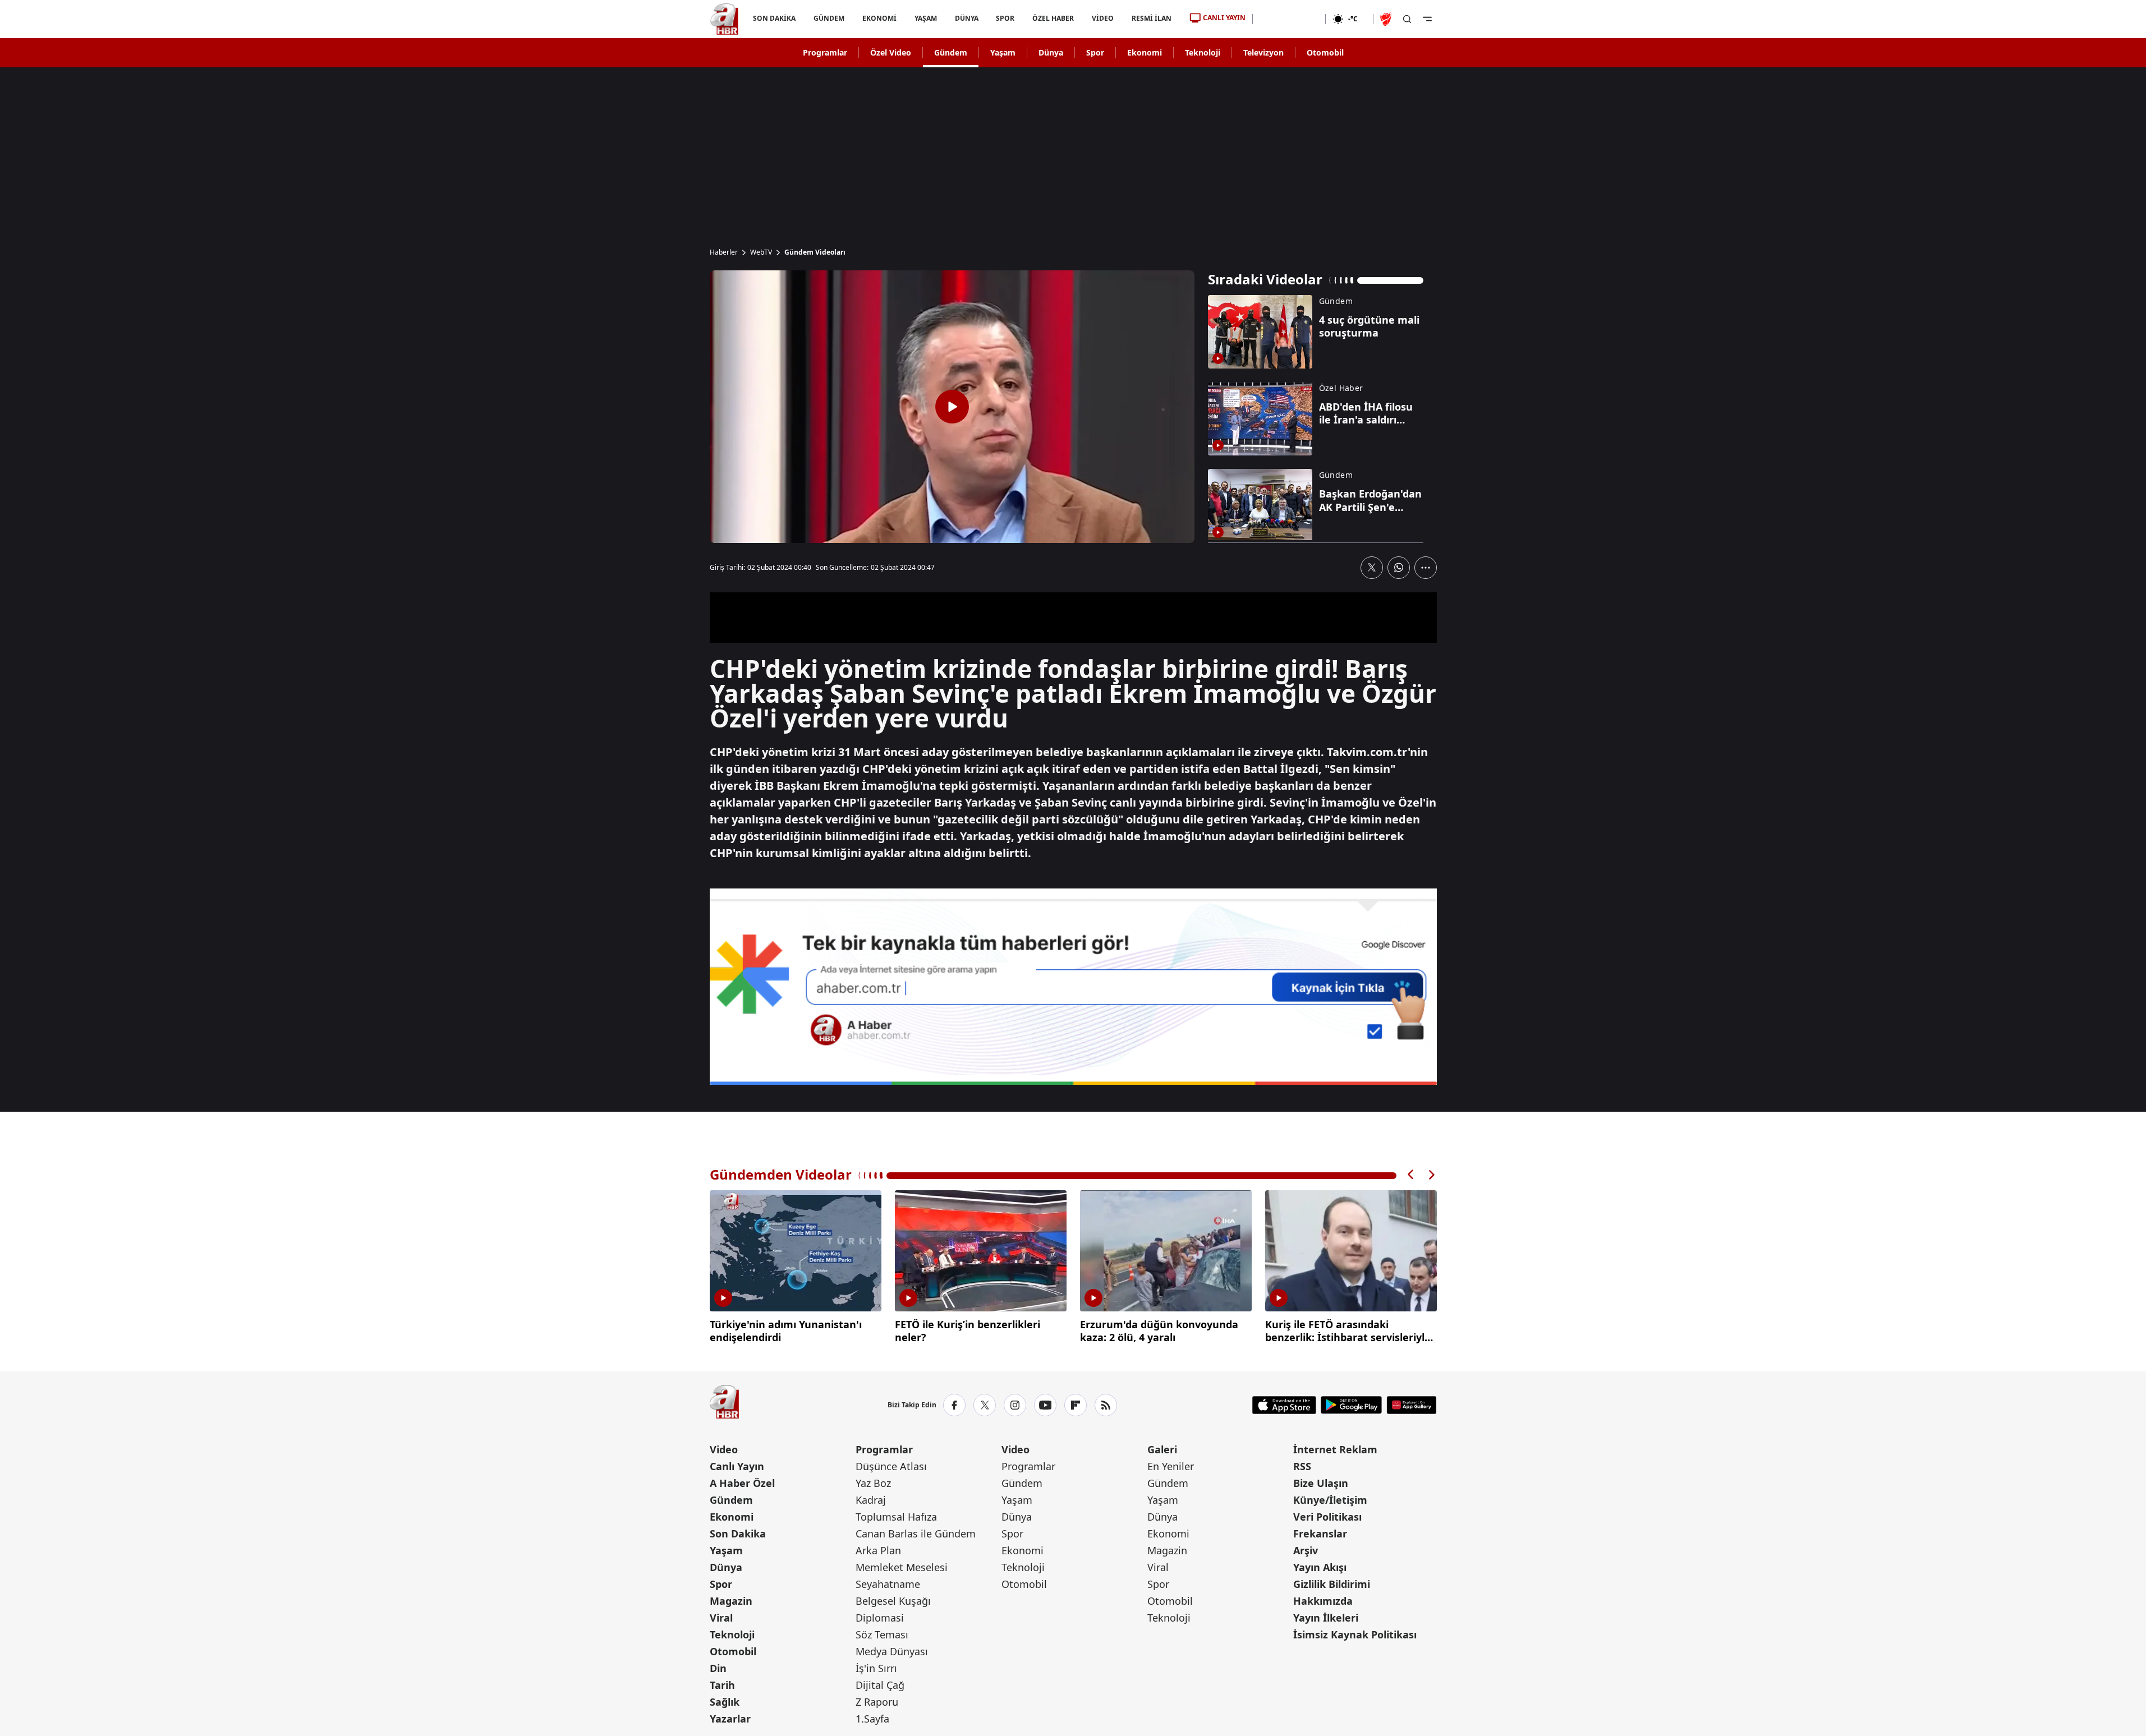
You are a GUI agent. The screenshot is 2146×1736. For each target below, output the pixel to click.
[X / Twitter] (985, 1405)
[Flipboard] (1076, 1405)
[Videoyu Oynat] (952, 407)
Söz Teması (882, 1634)
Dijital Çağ (880, 1685)
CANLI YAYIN (1224, 18)
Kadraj (871, 1500)
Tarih (722, 1685)
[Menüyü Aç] (1427, 19)
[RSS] (1106, 1405)
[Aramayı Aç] (1407, 19)
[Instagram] (1015, 1405)
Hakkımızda (1323, 1601)
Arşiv (1306, 1550)
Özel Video (891, 52)
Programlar (825, 52)
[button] (1411, 1175)
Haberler (724, 252)
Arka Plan (878, 1550)
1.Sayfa (872, 1719)
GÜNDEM (828, 18)
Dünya (1051, 52)
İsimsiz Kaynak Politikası (1355, 1634)
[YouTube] (1045, 1405)
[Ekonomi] (1289, 19)
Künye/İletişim (1330, 1500)
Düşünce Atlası (891, 1466)
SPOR (1005, 18)
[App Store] (1284, 1405)
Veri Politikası (1327, 1517)
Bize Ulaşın (1321, 1483)
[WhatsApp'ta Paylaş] (1399, 568)
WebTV (761, 252)
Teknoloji (1203, 52)
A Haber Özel (742, 1483)
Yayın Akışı (1320, 1567)
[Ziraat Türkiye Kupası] (1387, 19)
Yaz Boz (873, 1483)
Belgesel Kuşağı (893, 1601)
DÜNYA (966, 18)
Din (718, 1668)
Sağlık (725, 1702)
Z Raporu (877, 1702)
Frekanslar (1320, 1534)
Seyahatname (888, 1584)
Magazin (731, 1601)
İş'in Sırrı (876, 1668)
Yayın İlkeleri (1326, 1618)
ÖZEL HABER (1053, 18)
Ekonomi (1145, 52)
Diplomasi (880, 1618)
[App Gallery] (1411, 1405)
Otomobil (1325, 52)
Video (724, 1449)
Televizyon (1263, 52)
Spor (1095, 52)
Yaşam (1003, 52)
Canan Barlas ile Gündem (916, 1534)
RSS (1302, 1466)
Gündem (951, 52)
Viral (721, 1618)
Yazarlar (730, 1719)
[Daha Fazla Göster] (1426, 568)
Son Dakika (738, 1534)
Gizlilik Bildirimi (1332, 1584)
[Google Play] (1351, 1405)
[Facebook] (954, 1405)
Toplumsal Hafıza (896, 1517)
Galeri (1162, 1449)
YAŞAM (925, 18)
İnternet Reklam (1335, 1449)
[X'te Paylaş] (1372, 568)
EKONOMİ (879, 18)
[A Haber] (724, 19)
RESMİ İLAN (1152, 18)
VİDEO (1103, 18)
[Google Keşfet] (1073, 987)
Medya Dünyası (892, 1651)
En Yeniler (1171, 1466)
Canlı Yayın (737, 1466)
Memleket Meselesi (902, 1567)
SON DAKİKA (774, 18)
